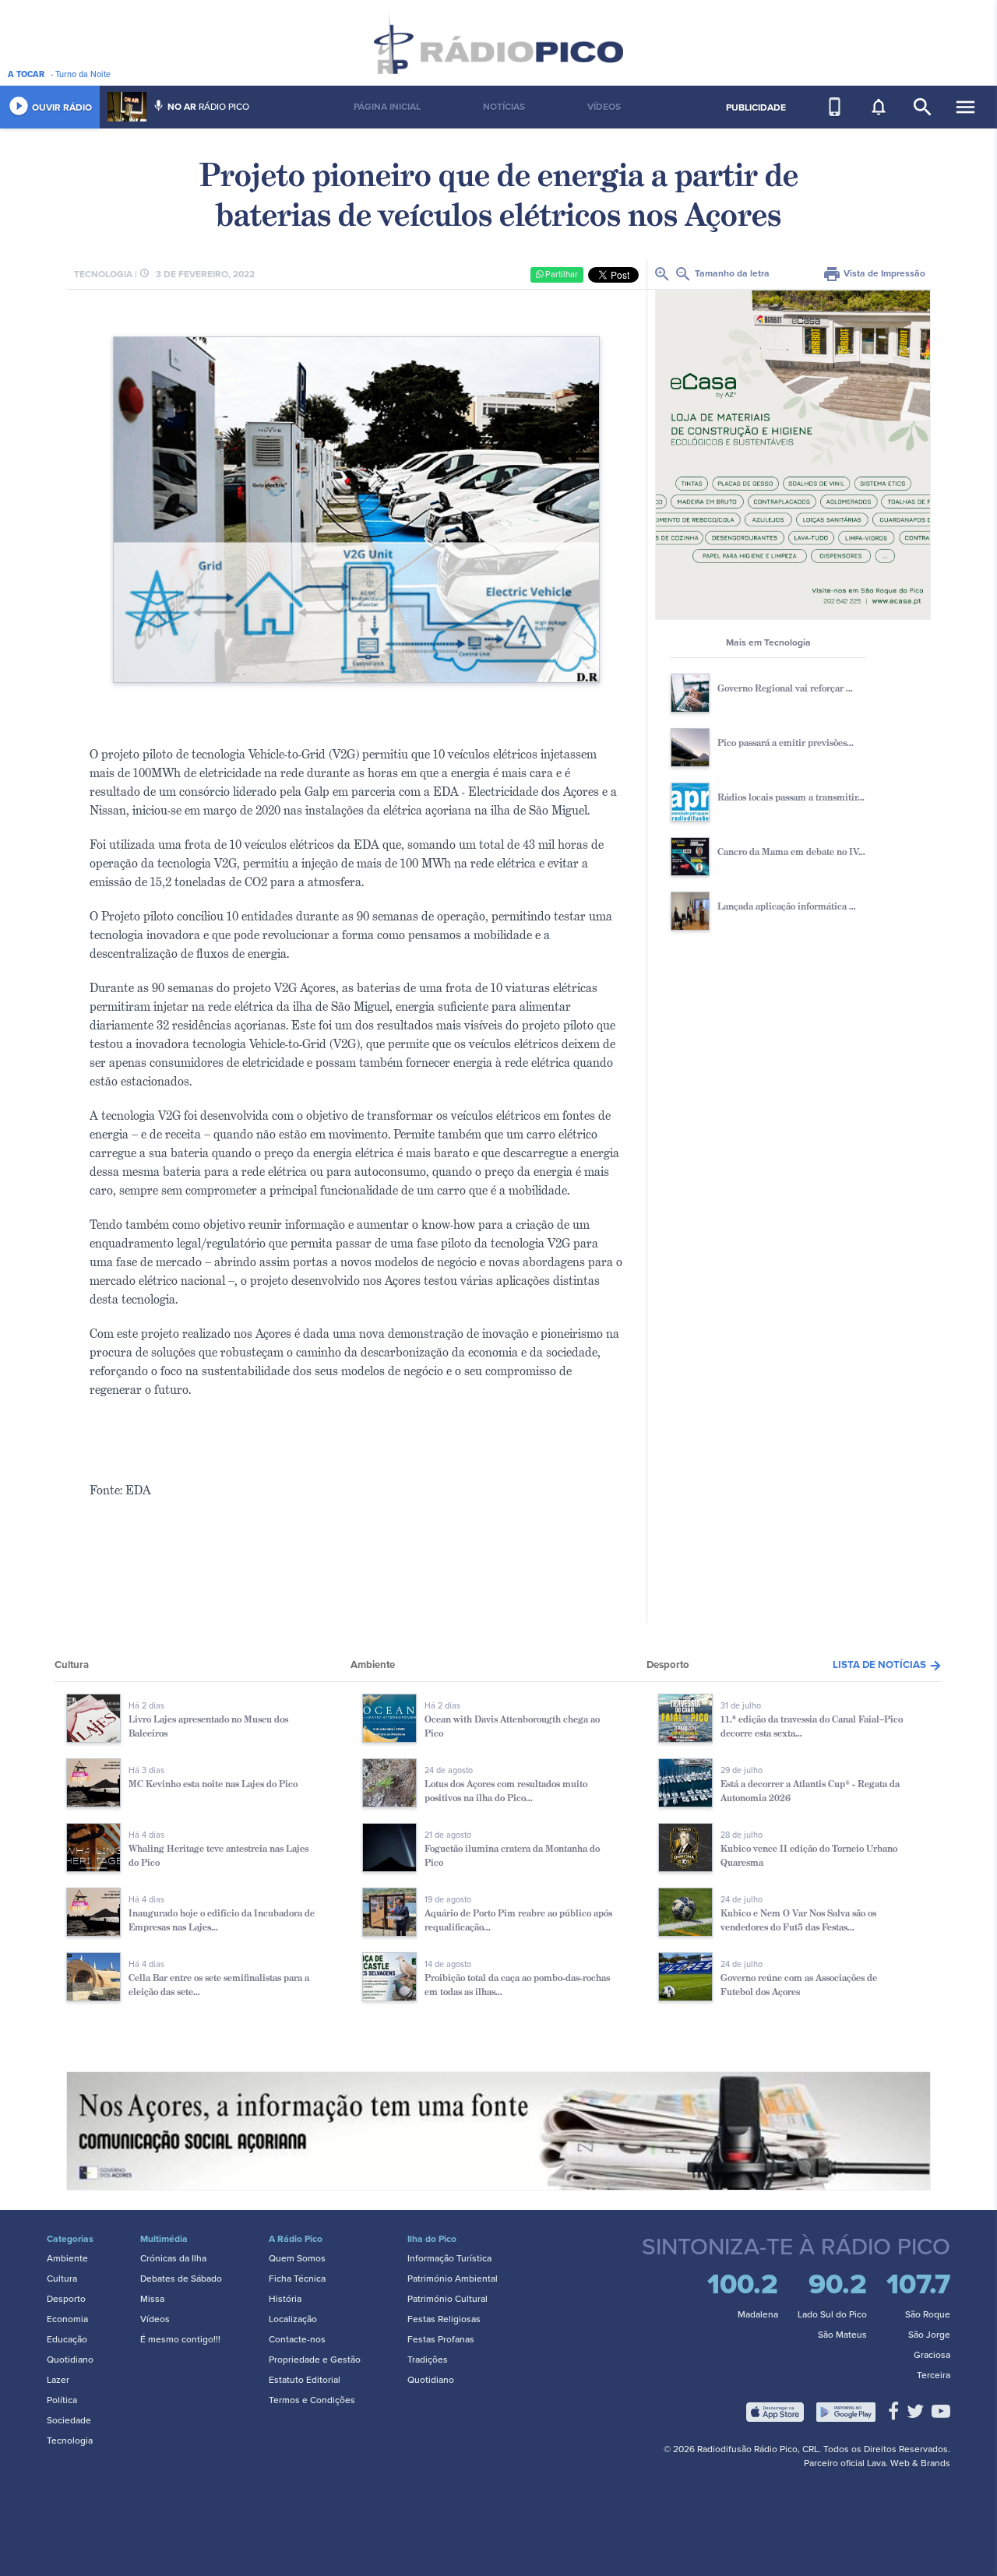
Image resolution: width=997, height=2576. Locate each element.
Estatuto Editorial (305, 2380)
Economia (67, 2319)
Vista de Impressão (874, 273)
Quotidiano (70, 2360)
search (923, 107)
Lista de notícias (888, 1665)
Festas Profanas (441, 2339)
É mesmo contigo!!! (180, 2339)
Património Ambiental (453, 2279)
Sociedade (69, 2420)
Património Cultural (447, 2299)
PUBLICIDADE (756, 107)
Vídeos (155, 2319)
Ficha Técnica (297, 2279)
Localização (293, 2319)
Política (62, 2400)
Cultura (62, 2279)
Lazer (58, 2380)
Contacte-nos (297, 2339)
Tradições (428, 2360)
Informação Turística (449, 2258)
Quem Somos (297, 2258)
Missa (152, 2299)
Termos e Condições (312, 2400)
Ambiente (67, 2258)
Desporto (66, 2299)
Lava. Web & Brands (909, 2463)
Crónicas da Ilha (173, 2258)
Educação (67, 2339)
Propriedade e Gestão (315, 2360)
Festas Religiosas (444, 2319)
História (285, 2299)
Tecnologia (70, 2441)
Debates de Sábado (181, 2279)
